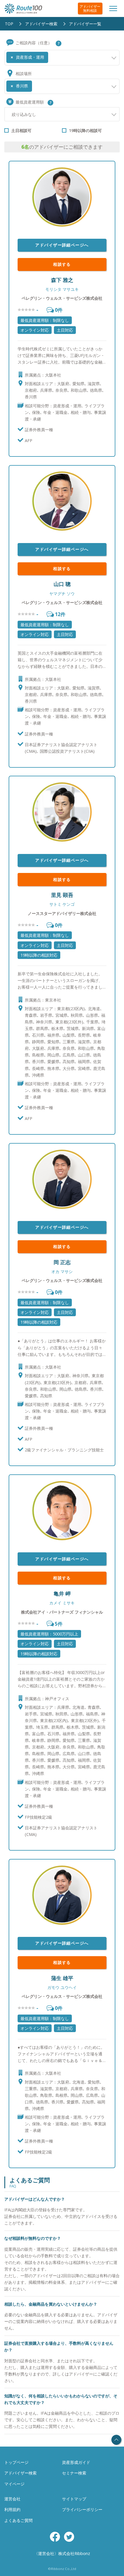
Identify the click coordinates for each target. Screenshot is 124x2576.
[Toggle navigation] (113, 8)
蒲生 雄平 (62, 1978)
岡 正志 (62, 1262)
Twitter (69, 2537)
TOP (9, 24)
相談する (62, 264)
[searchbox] (51, 55)
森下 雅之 (62, 280)
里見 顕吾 (62, 895)
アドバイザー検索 (41, 24)
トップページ (16, 2462)
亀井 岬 (62, 1593)
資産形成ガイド (76, 2462)
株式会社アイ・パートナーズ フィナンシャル (62, 1612)
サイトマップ (74, 2499)
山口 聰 (62, 584)
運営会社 (12, 2499)
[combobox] (62, 58)
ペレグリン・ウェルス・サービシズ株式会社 (62, 298)
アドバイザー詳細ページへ (62, 245)
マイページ (14, 2484)
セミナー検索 (74, 2473)
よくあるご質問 (18, 2520)
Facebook (55, 2537)
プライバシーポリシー (82, 2509)
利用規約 (12, 2509)
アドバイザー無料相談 (90, 8)
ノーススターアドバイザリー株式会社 (62, 913)
